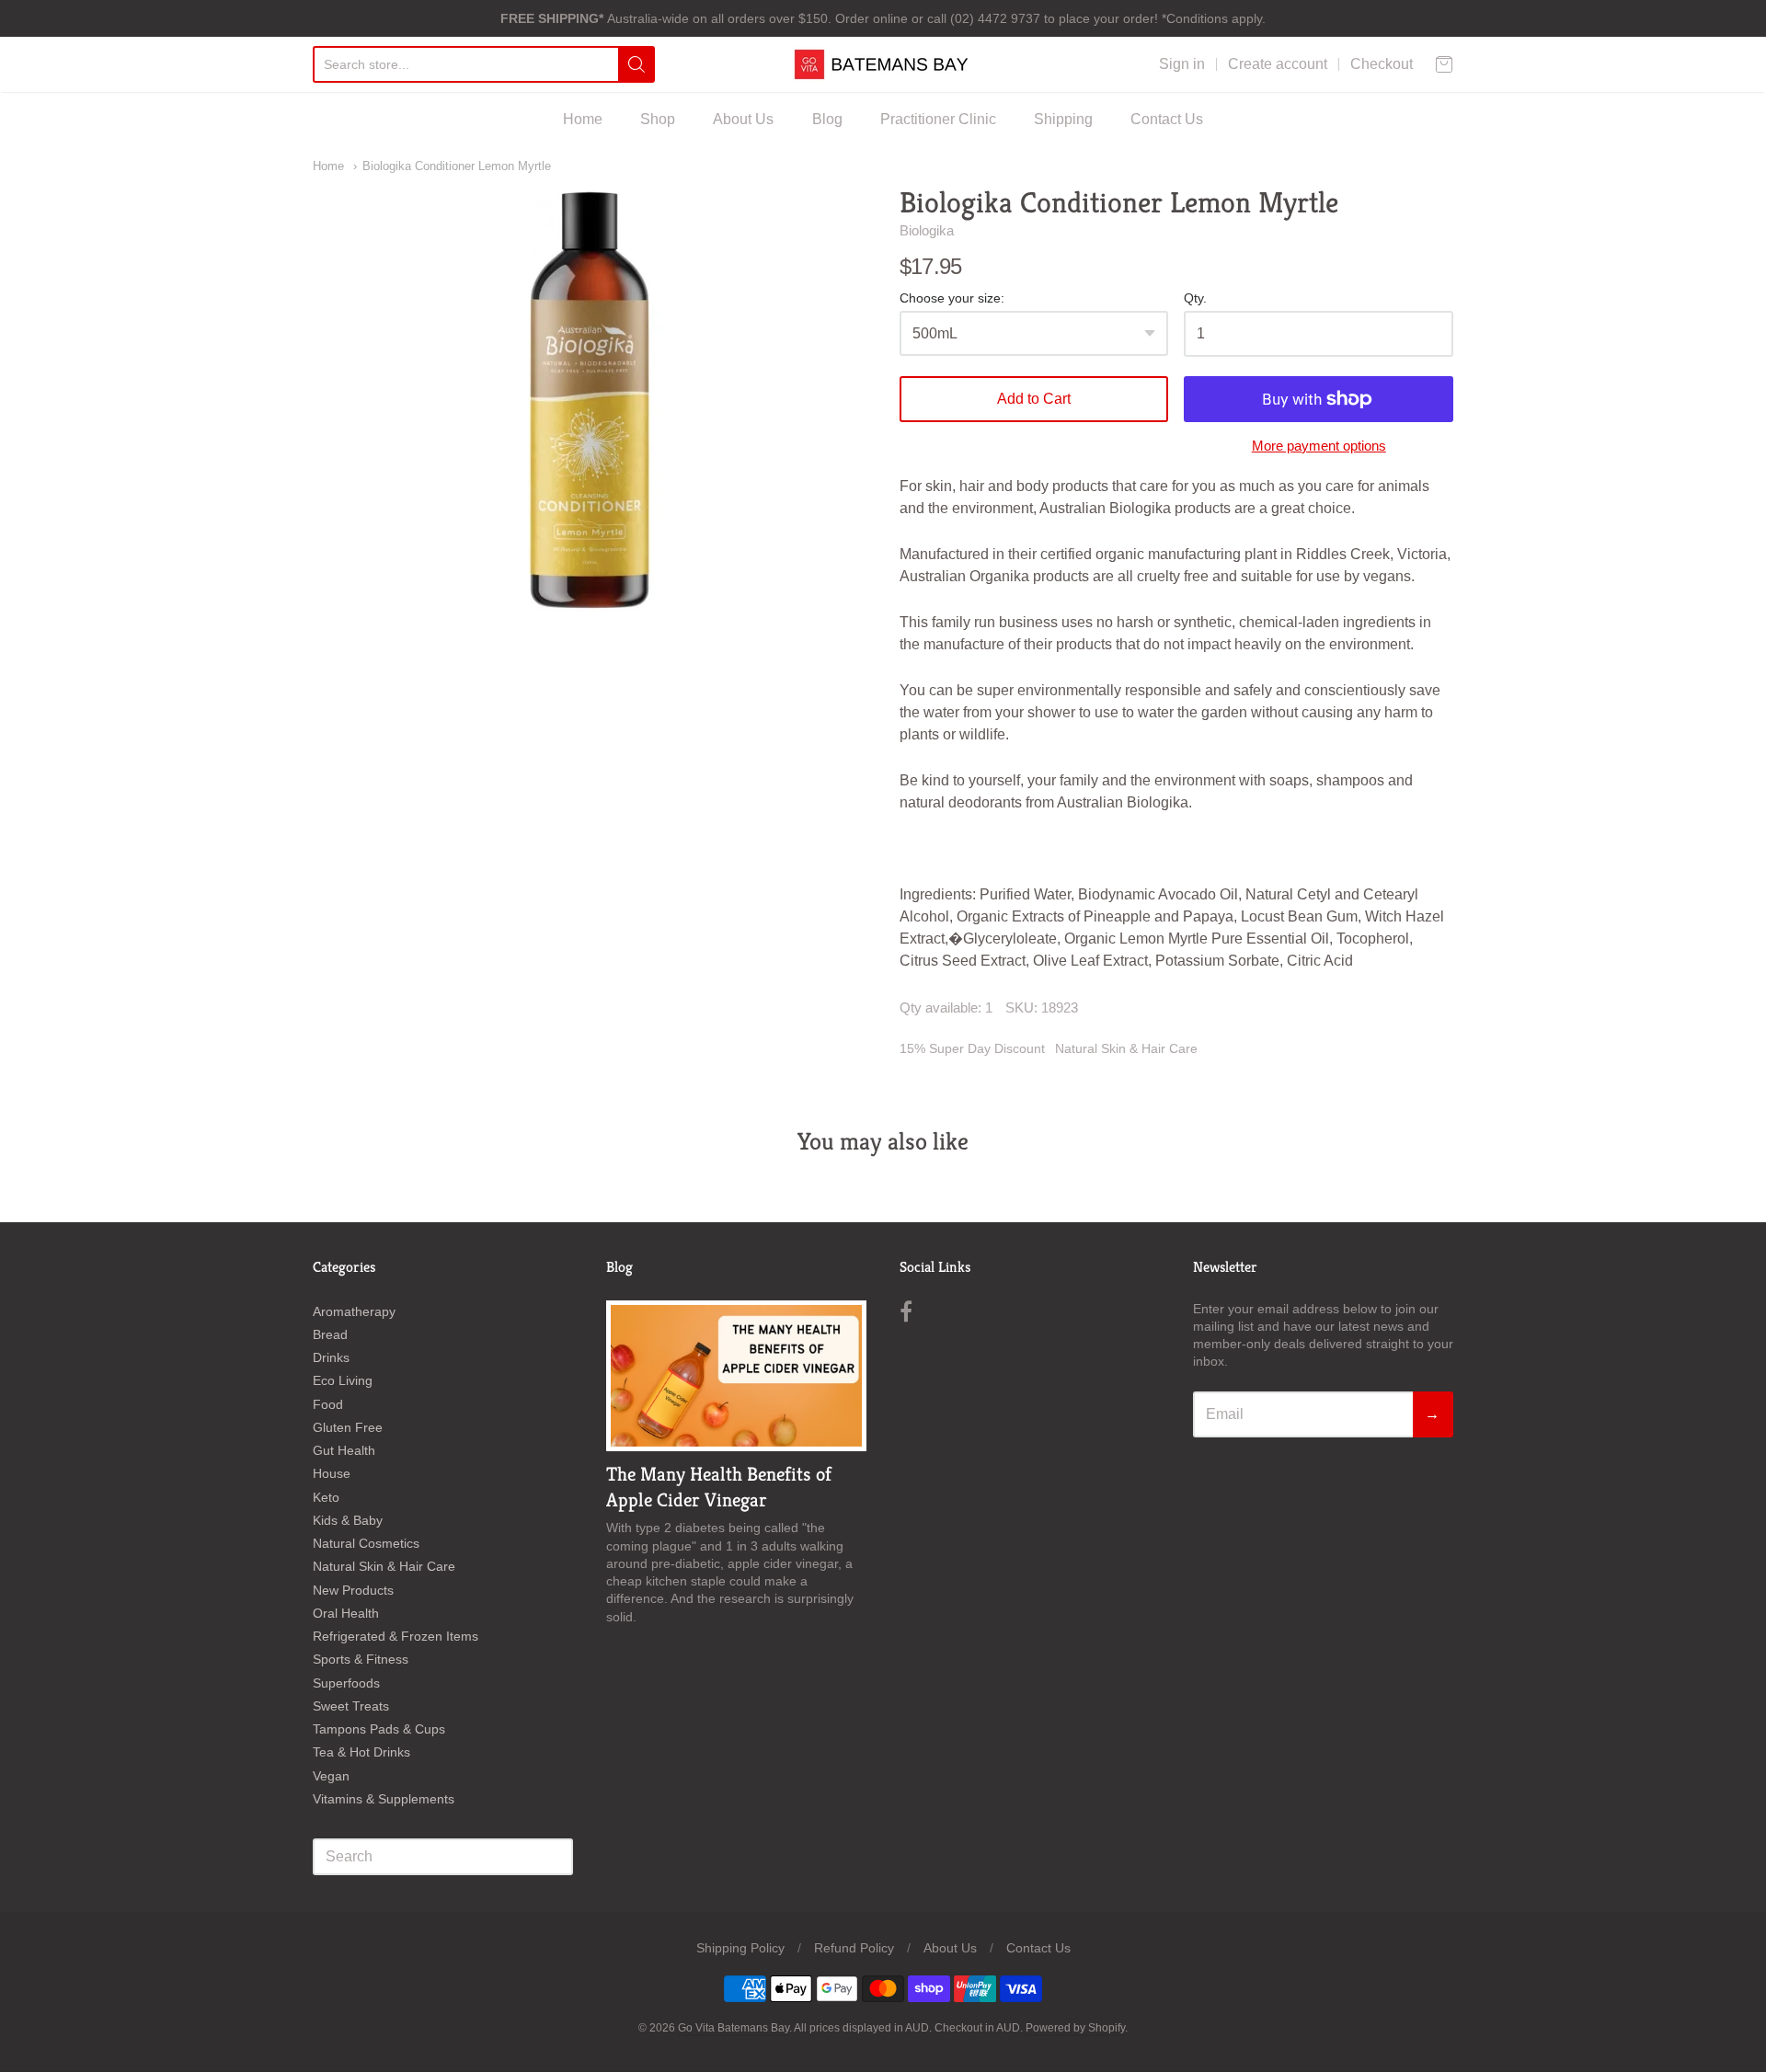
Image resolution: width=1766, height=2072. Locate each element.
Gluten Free (348, 1427)
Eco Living (343, 1380)
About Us (743, 119)
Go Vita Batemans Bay (734, 2028)
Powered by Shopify (1075, 2028)
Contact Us (1167, 119)
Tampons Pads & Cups (379, 1729)
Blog (827, 119)
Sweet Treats (351, 1706)
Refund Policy (854, 1948)
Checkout (1382, 64)
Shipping (1063, 119)
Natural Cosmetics (366, 1543)
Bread (330, 1334)
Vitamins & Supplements (384, 1799)
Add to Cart (1034, 399)
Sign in (1182, 64)
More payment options (1319, 446)
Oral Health (346, 1613)
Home (583, 119)
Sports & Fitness (361, 1659)
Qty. (1195, 298)
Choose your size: (952, 298)
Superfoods (346, 1683)
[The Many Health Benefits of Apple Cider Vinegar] (736, 1376)
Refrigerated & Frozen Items (396, 1636)
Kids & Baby (348, 1520)
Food (328, 1404)
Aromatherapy (354, 1311)
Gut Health (344, 1450)
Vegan (331, 1776)
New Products (353, 1590)
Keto (326, 1497)
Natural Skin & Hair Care (1126, 1048)
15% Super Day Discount (972, 1048)
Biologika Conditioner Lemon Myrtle (457, 166)
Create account (1278, 64)
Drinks (331, 1357)
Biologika (927, 230)
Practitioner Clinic (938, 119)
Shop (658, 119)
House (332, 1473)
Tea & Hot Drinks (361, 1752)
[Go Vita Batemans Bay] (883, 64)
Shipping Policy (740, 1948)
